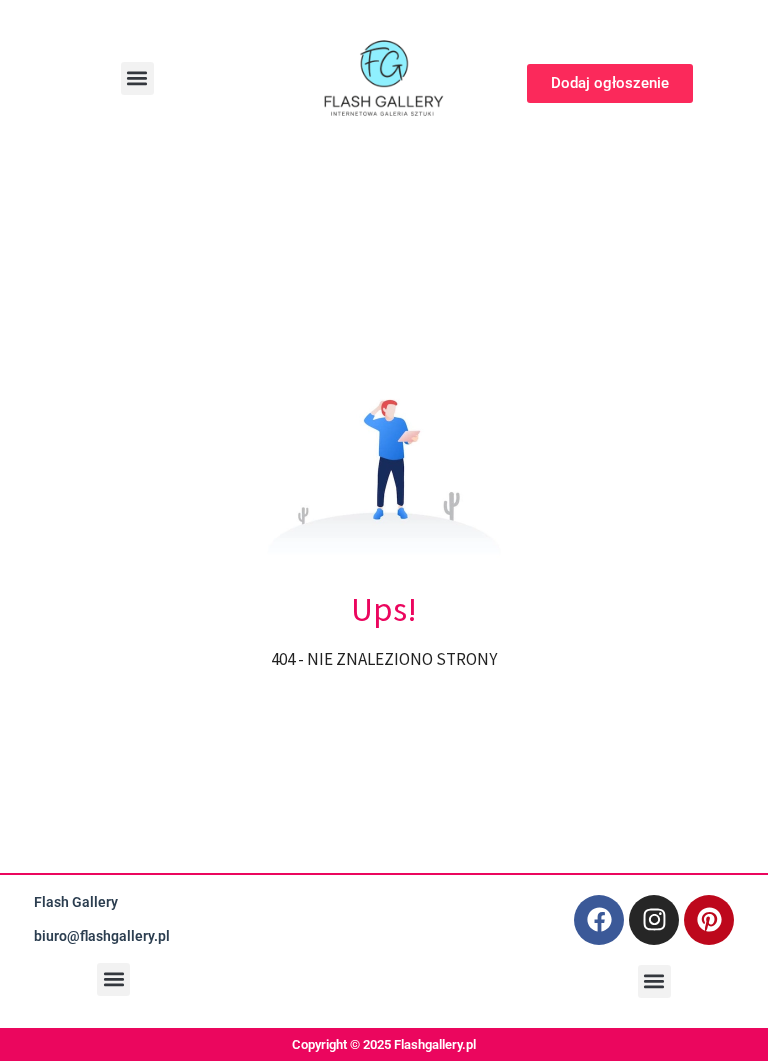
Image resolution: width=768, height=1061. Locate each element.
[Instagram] (654, 920)
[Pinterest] (709, 920)
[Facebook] (599, 920)
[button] (137, 78)
